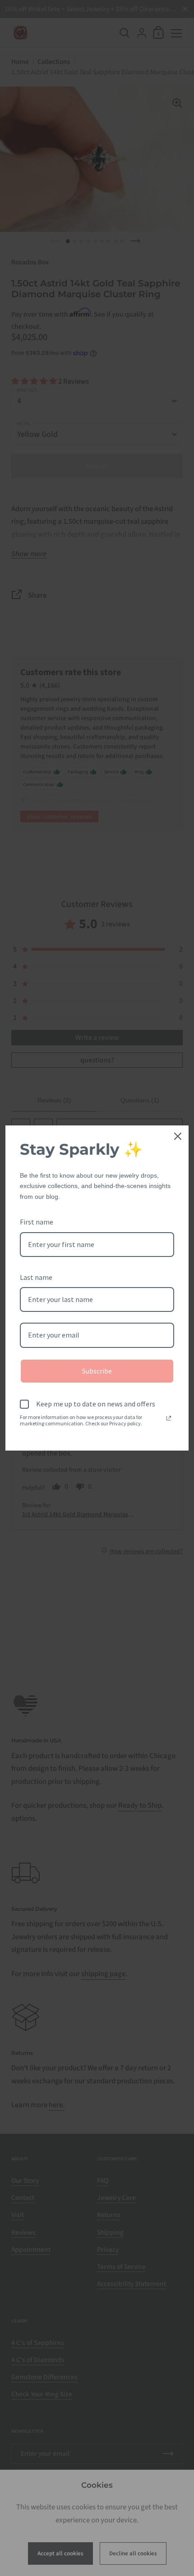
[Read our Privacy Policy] (169, 1418)
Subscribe (97, 1371)
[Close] (178, 1136)
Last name (36, 1277)
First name (37, 1222)
